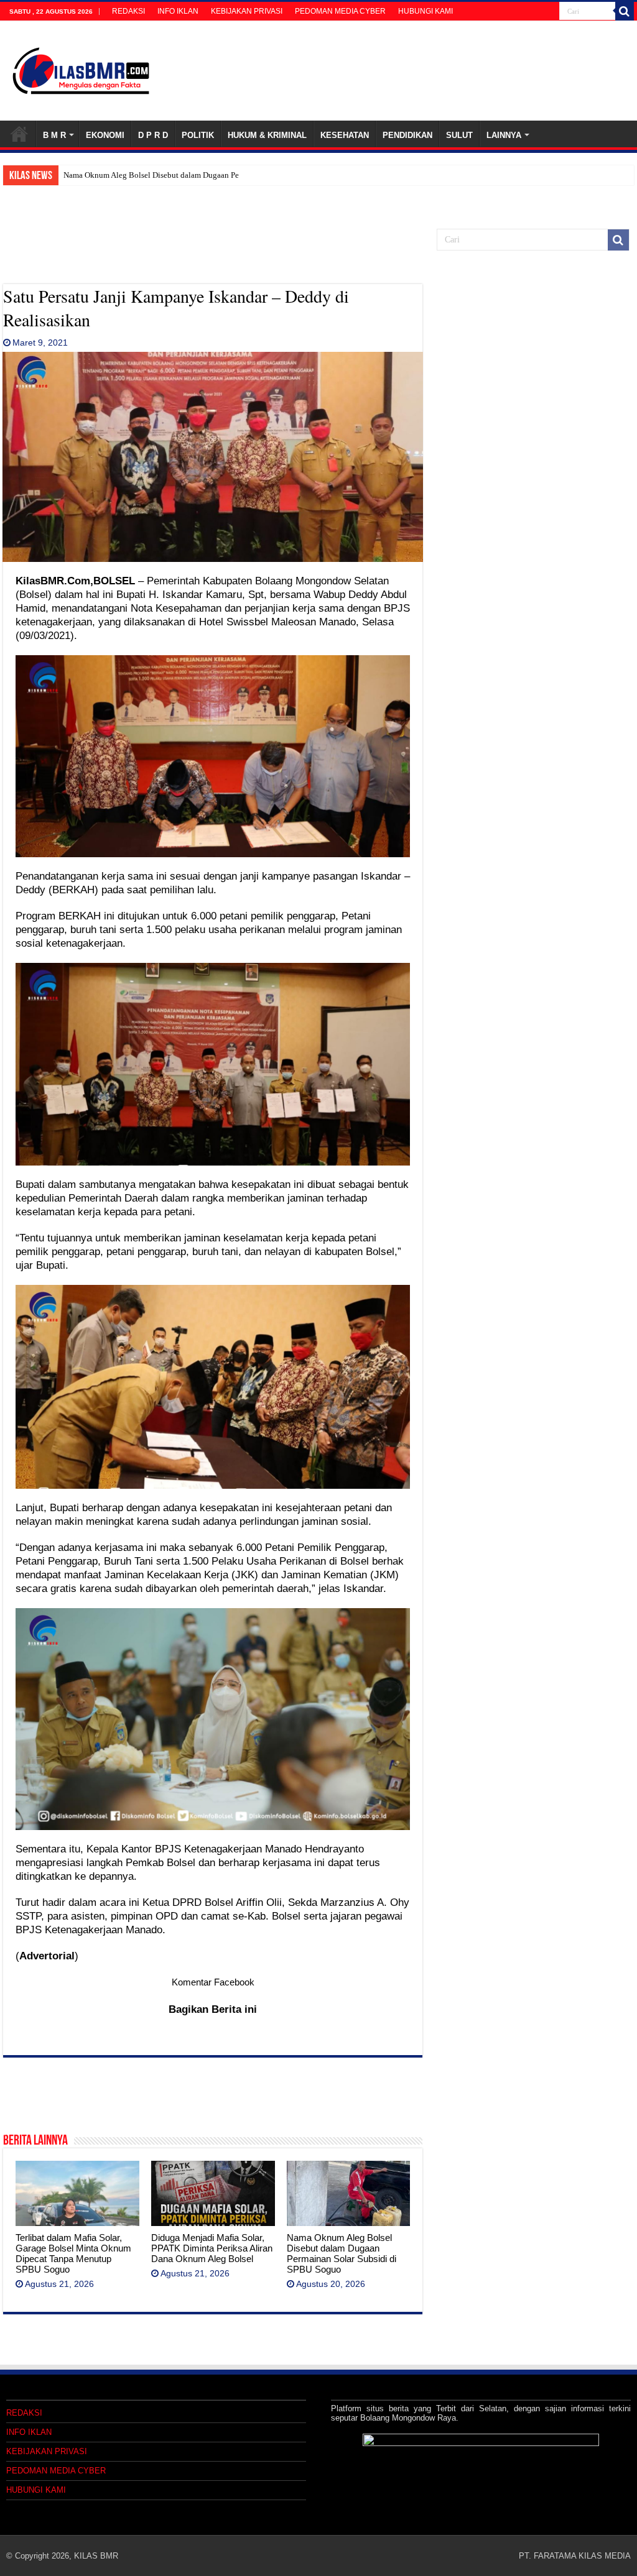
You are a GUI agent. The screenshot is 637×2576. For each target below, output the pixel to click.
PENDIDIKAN (407, 135)
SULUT (459, 135)
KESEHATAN (345, 135)
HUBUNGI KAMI (425, 11)
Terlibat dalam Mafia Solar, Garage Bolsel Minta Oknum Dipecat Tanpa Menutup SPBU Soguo (73, 2253)
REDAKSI (128, 11)
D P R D (153, 135)
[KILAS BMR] (81, 68)
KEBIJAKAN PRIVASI (247, 11)
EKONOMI (105, 135)
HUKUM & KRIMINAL (267, 135)
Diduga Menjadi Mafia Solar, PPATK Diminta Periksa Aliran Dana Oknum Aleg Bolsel (212, 2248)
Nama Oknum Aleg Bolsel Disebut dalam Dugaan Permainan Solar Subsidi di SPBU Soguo (215, 175)
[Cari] (625, 11)
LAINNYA (504, 135)
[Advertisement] (213, 253)
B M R (54, 135)
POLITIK (198, 135)
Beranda (19, 134)
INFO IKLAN (178, 11)
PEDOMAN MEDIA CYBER (340, 11)
